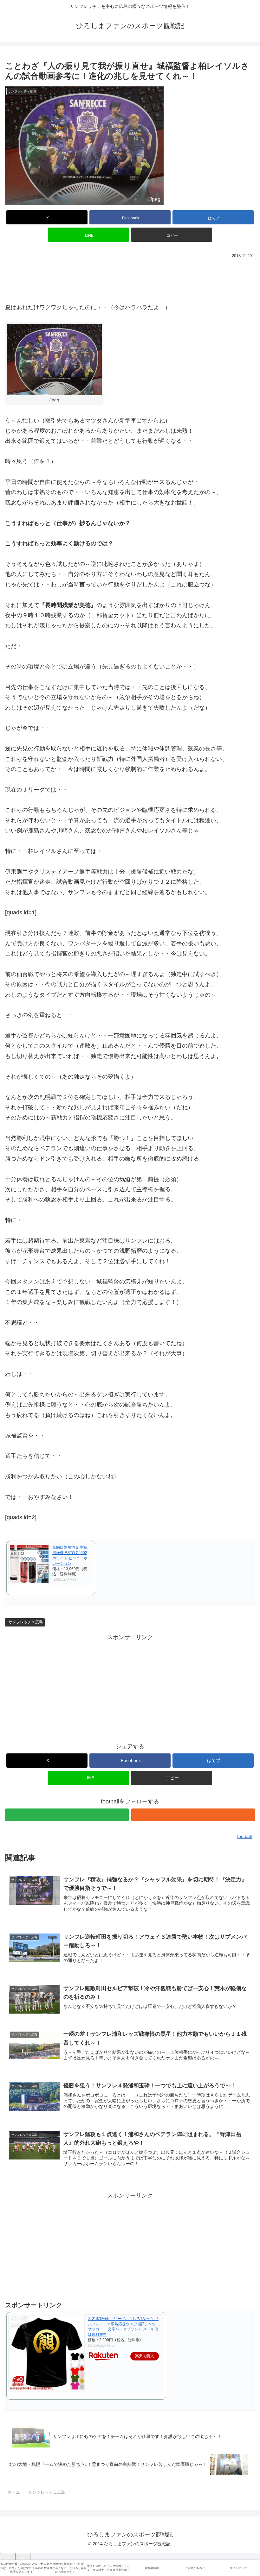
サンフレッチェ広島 (26, 1622)
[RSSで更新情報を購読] (193, 1815)
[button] (172, 235)
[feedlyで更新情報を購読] (67, 1815)
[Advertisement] (130, 278)
